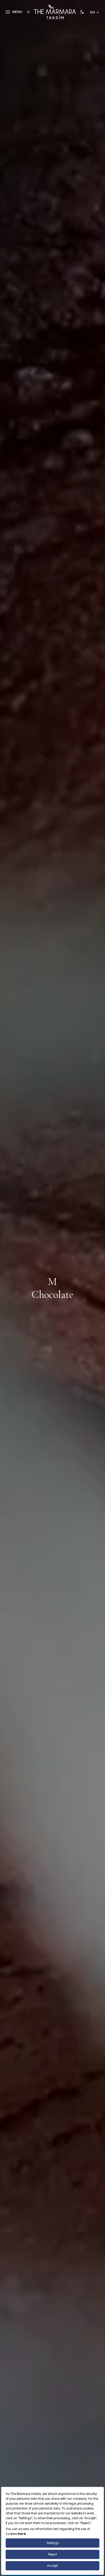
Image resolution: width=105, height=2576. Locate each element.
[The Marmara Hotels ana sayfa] (55, 12)
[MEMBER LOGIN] (82, 12)
